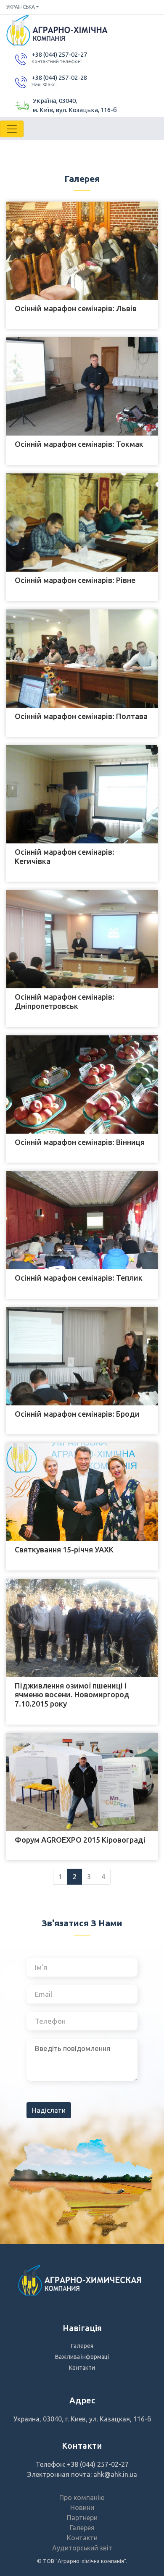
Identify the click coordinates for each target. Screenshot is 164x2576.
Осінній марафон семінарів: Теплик (79, 1278)
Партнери (82, 2518)
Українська (21, 7)
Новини (82, 2508)
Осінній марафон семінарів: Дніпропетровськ (65, 1001)
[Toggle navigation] (12, 129)
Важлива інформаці (82, 2357)
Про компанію (82, 2497)
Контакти (82, 2368)
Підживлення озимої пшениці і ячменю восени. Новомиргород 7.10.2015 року (72, 1695)
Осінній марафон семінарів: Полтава (81, 716)
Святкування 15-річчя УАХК (64, 1549)
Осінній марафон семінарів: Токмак (79, 444)
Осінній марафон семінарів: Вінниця (80, 1142)
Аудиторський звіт (82, 2548)
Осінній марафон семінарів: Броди (77, 1414)
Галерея (82, 2346)
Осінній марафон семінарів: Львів (76, 308)
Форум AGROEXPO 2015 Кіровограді (80, 1840)
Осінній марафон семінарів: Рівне (75, 580)
